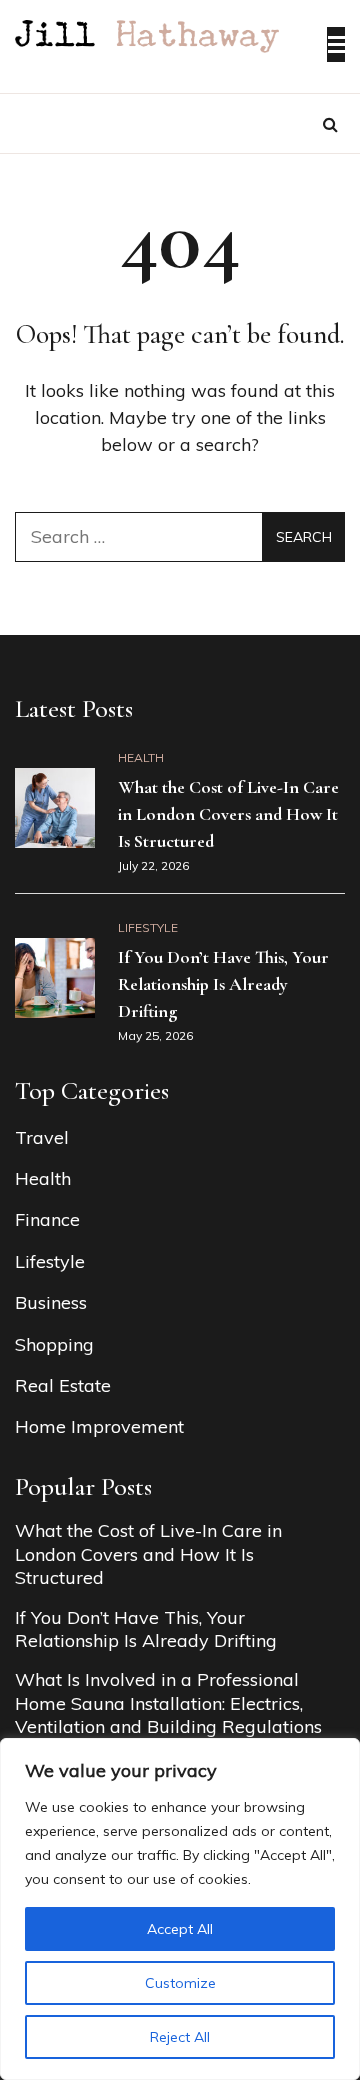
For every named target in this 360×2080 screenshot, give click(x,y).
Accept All (180, 1929)
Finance (47, 1219)
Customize (180, 1983)
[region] (180, 1909)
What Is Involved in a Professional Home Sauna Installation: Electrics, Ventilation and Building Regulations (168, 1703)
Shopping (54, 1344)
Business (51, 1302)
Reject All (180, 2037)
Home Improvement (99, 1426)
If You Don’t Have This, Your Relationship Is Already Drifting (223, 984)
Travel (42, 1137)
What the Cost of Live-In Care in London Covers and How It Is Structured (228, 814)
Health (141, 758)
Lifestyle (148, 928)
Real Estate (63, 1385)
